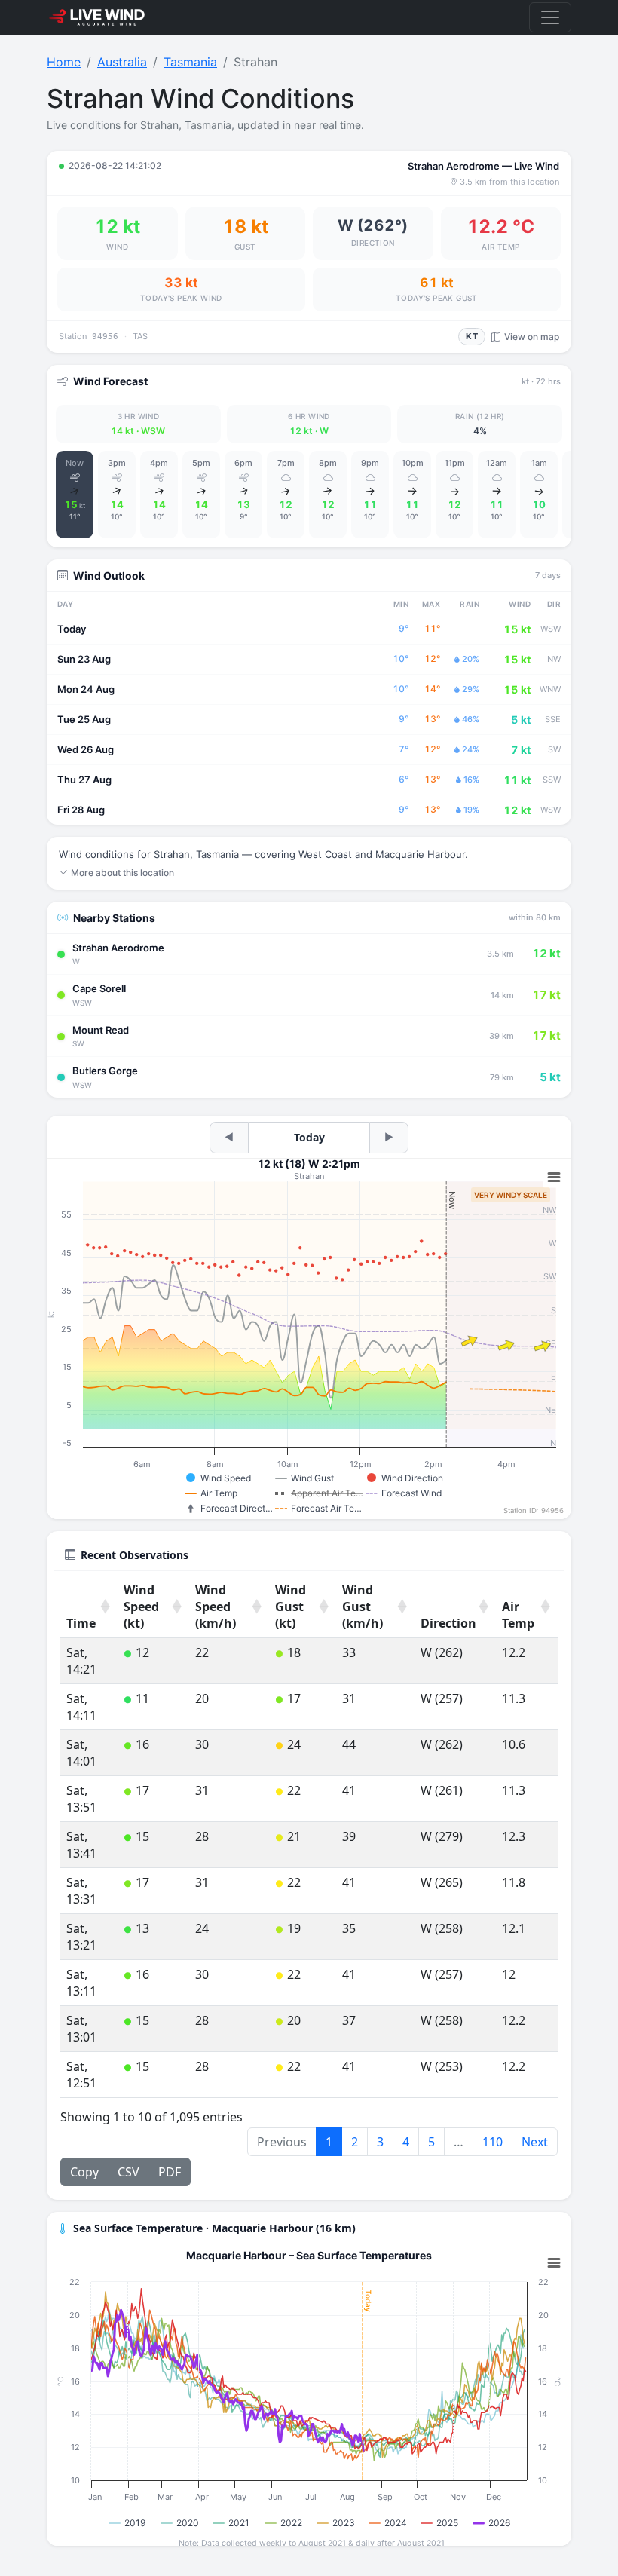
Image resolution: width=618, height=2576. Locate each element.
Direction (448, 1623)
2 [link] (355, 2142)
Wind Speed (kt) (141, 1607)
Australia (122, 62)
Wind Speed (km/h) (216, 1607)
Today (309, 1137)
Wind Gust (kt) (291, 1607)
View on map (532, 337)
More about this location (122, 873)
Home (64, 62)
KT (472, 336)
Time (81, 1623)
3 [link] (380, 2142)
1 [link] (329, 2142)
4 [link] (406, 2142)
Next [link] (535, 2142)
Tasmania (190, 62)
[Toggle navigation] (550, 17)
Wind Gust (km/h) (363, 1607)
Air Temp (518, 1615)
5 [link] (431, 2142)
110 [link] (493, 2142)
